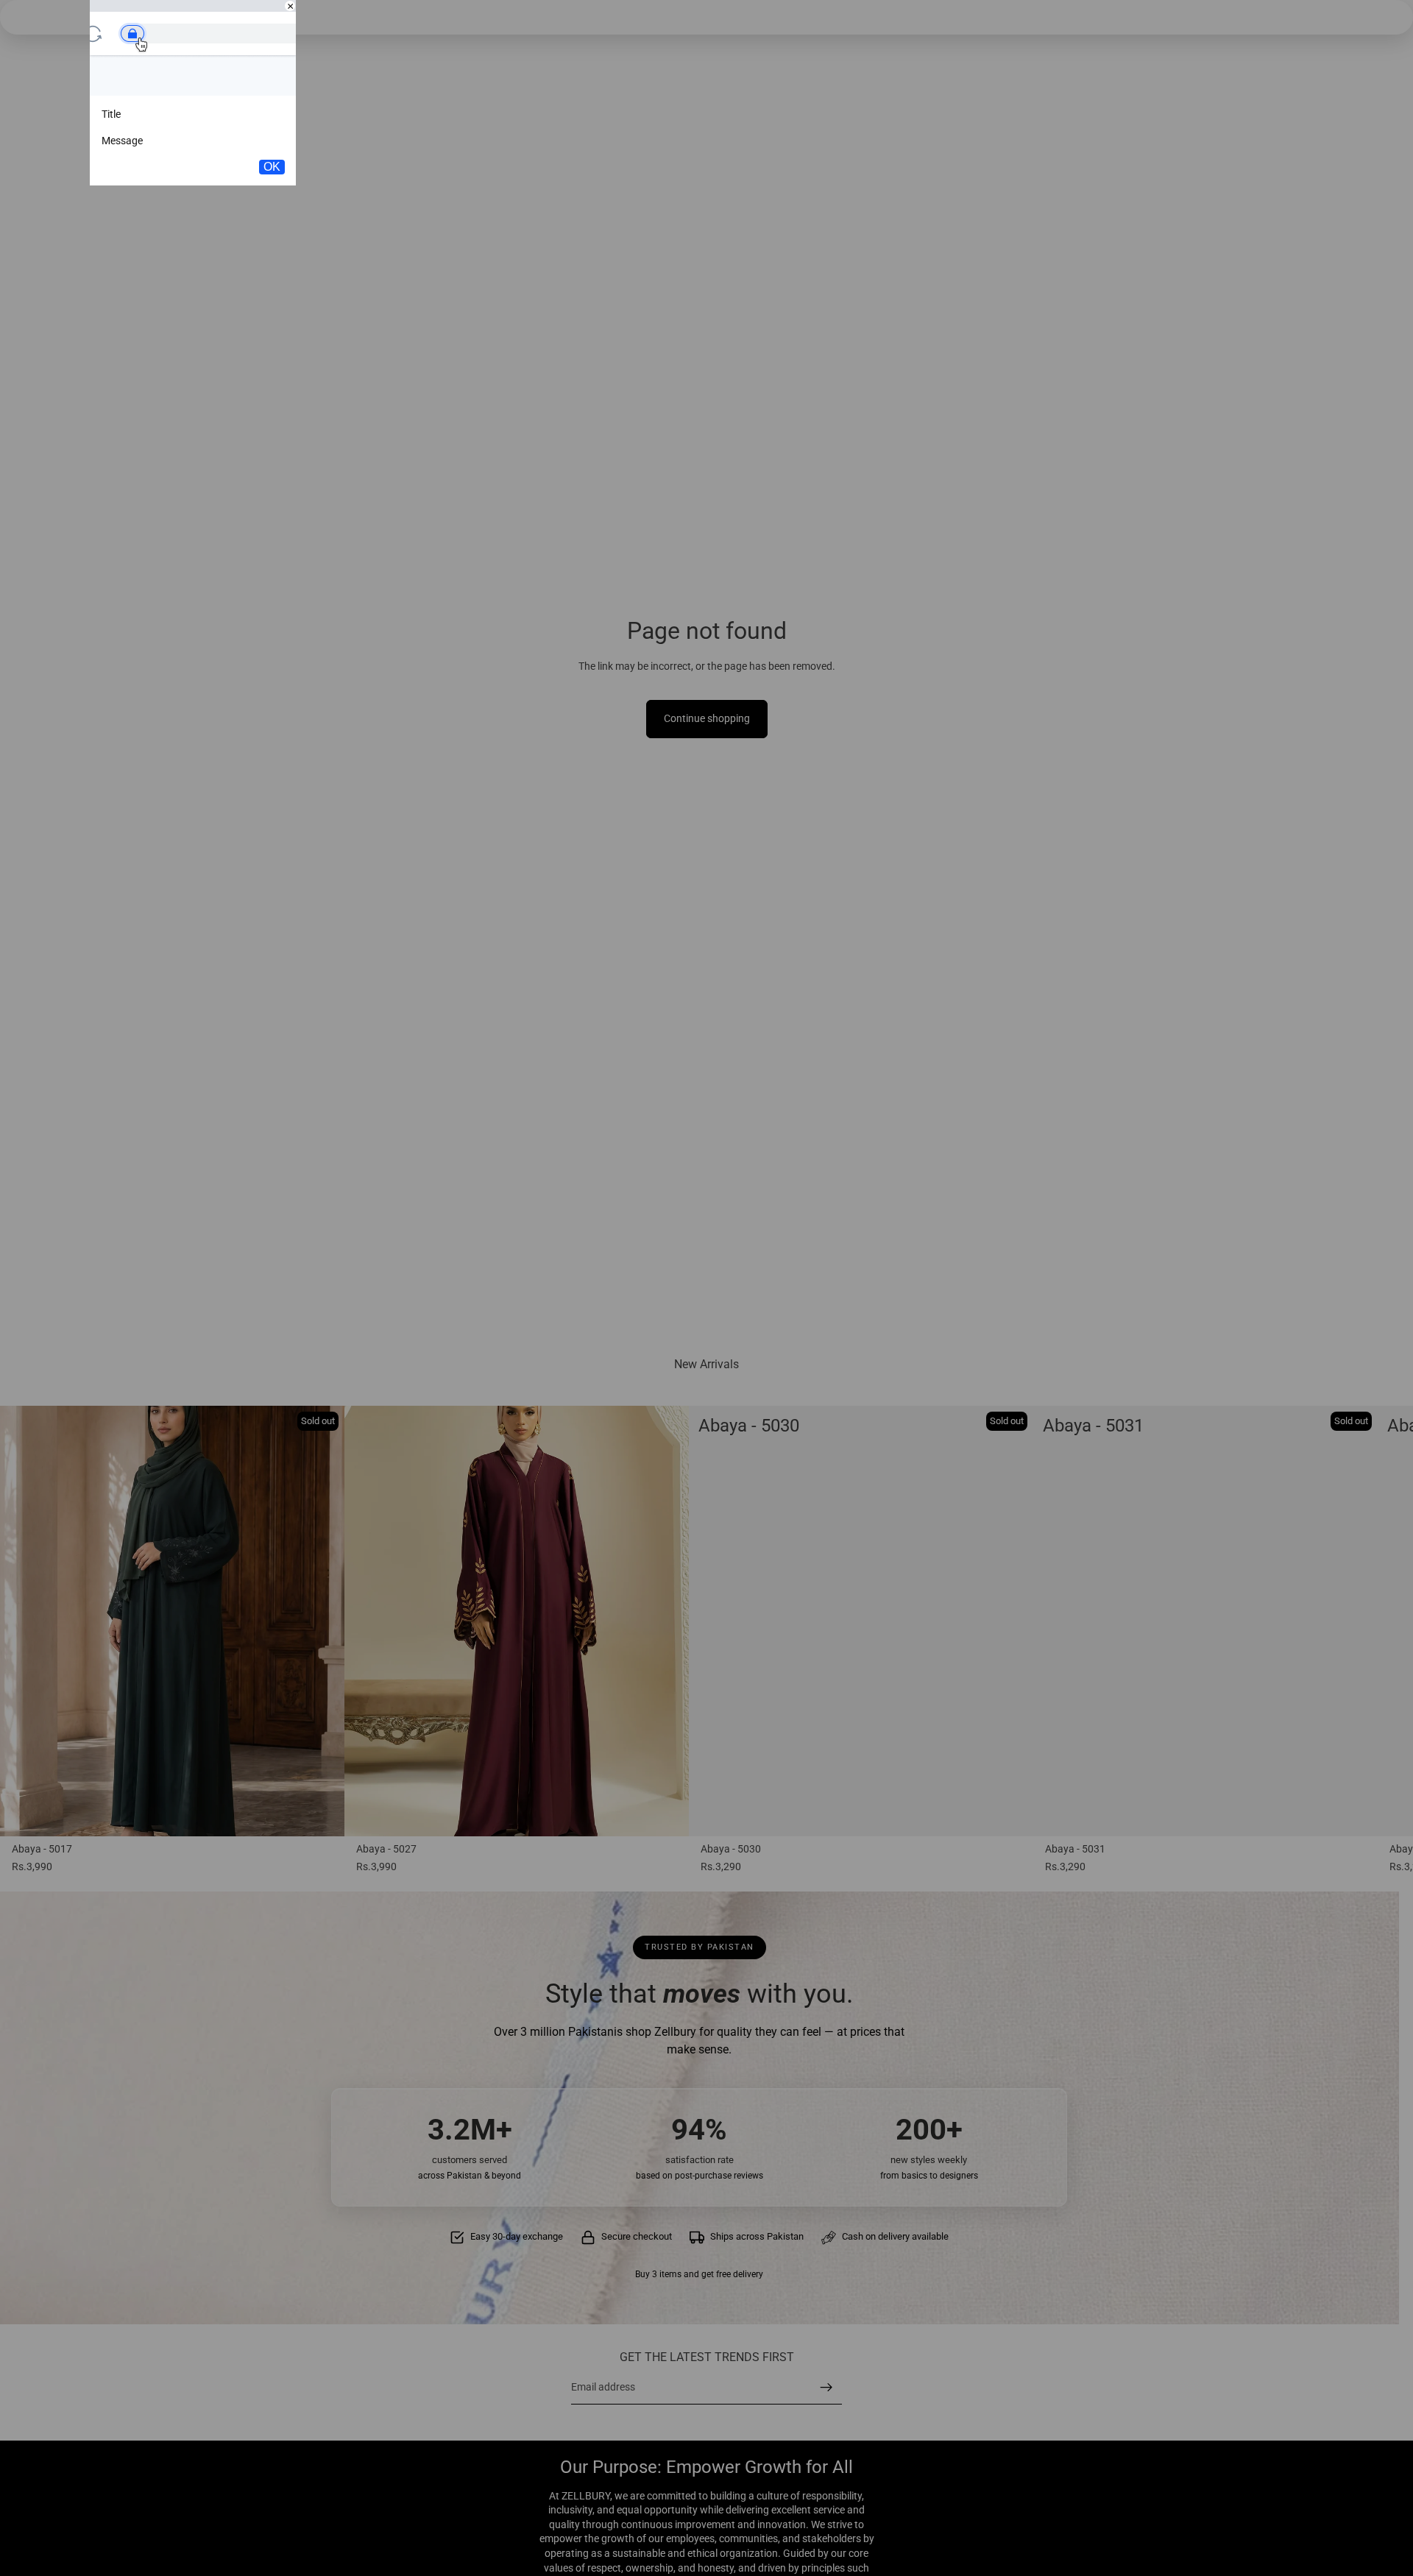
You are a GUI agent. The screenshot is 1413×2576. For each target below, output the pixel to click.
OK (272, 167)
